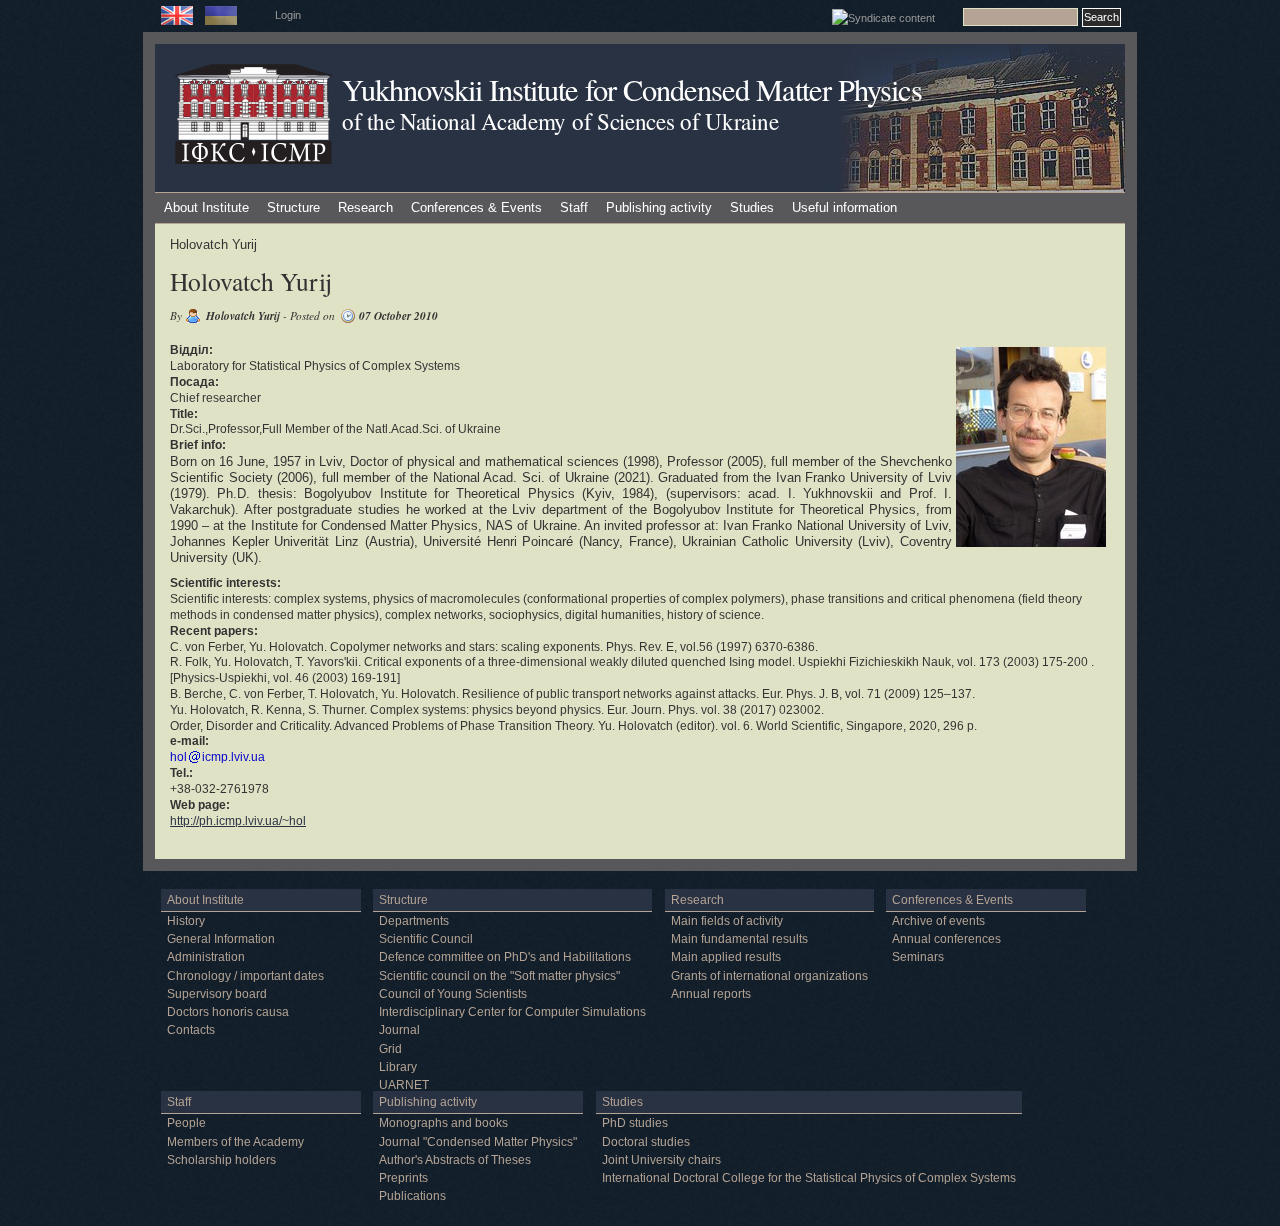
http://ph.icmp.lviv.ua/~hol (238, 821)
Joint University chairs (661, 1160)
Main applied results (726, 957)
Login (288, 15)
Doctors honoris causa (228, 1012)
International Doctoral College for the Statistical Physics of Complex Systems (809, 1178)
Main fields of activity (727, 921)
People (186, 1123)
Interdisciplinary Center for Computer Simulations (512, 1012)
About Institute (206, 207)
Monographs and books (443, 1123)
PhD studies (635, 1123)
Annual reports (711, 994)
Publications (412, 1196)
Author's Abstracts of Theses (455, 1160)
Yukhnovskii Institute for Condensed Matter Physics (632, 89)
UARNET (404, 1085)
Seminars (918, 957)
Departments (414, 921)
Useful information (844, 207)
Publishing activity (659, 207)
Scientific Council (426, 939)
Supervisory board (217, 994)
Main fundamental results (739, 939)
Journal (399, 1030)
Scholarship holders (221, 1160)
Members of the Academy (235, 1142)
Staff (574, 207)
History (186, 921)
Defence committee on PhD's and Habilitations (505, 957)
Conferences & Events (476, 207)
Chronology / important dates (245, 976)
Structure (293, 207)
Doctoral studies (646, 1142)
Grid (390, 1049)
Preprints (403, 1178)
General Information (221, 939)
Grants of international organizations (769, 976)
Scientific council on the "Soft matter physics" (499, 976)
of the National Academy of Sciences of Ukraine (560, 121)
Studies (752, 207)
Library (398, 1067)
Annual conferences (946, 939)
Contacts (191, 1030)
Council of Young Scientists (453, 994)
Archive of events (938, 921)
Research (365, 207)
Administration (206, 957)
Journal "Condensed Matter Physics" (478, 1142)
